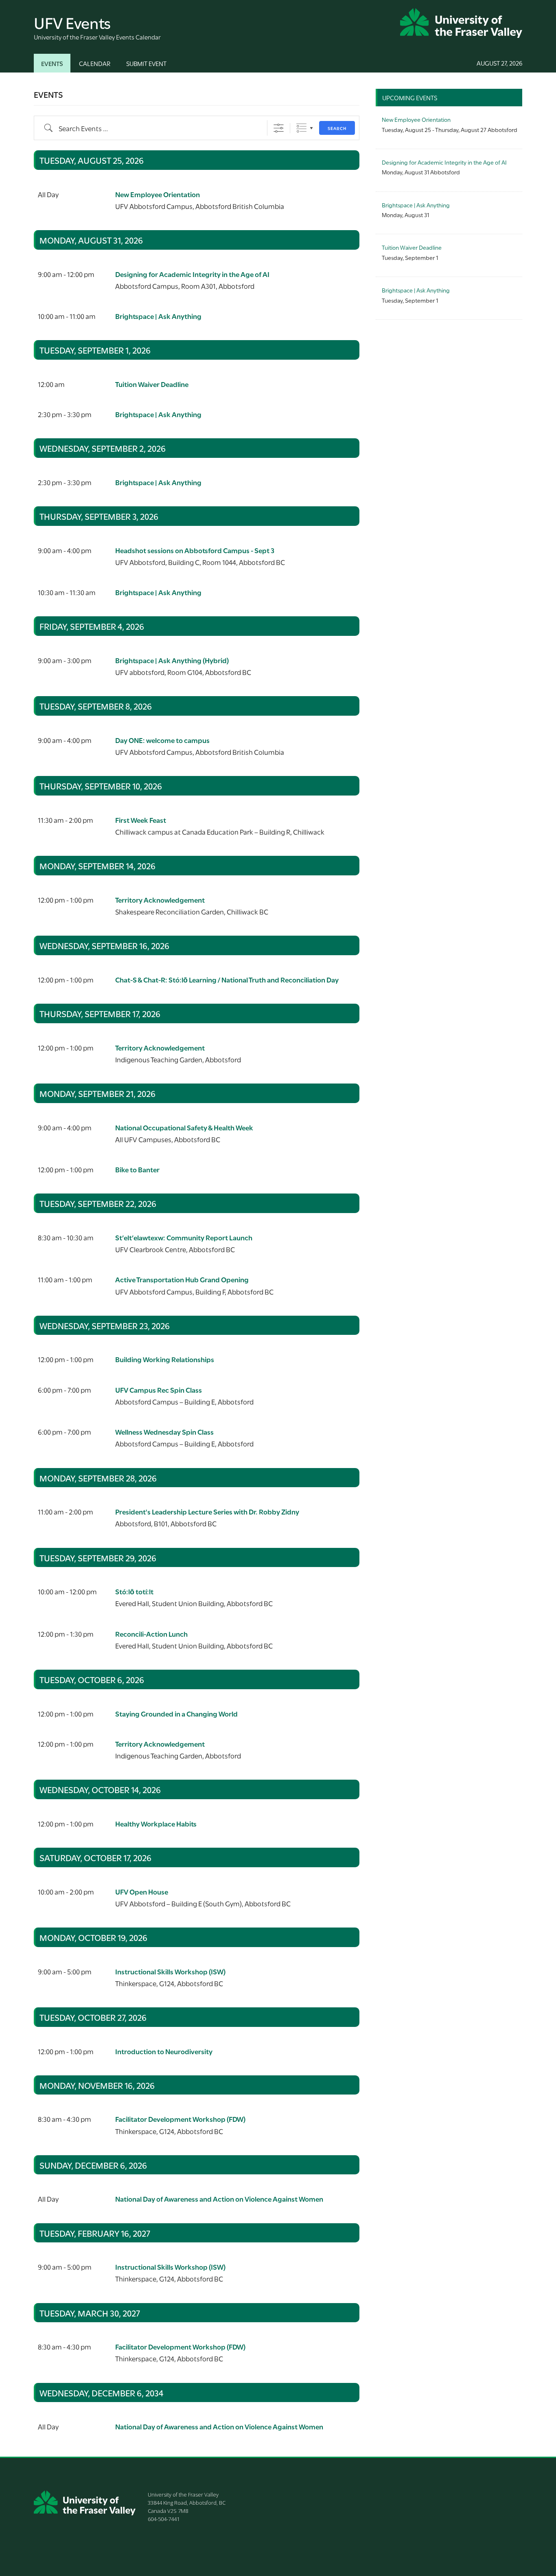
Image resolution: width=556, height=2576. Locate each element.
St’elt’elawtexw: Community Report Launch (184, 1237)
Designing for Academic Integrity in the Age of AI (192, 274)
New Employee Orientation (158, 194)
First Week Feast (141, 820)
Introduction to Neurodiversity (164, 2051)
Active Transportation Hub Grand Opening (182, 1279)
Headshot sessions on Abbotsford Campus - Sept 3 (195, 550)
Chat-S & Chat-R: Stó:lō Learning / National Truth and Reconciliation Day (227, 979)
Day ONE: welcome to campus (162, 740)
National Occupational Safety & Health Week (184, 1127)
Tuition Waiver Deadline (152, 384)
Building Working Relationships (165, 1359)
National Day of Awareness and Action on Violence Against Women (219, 2199)
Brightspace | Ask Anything (158, 316)
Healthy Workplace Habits (156, 1823)
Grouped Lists (301, 128)
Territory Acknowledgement (160, 900)
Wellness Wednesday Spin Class (164, 1432)
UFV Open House (142, 1891)
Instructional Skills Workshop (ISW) (170, 1971)
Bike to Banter (137, 1169)
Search (337, 128)
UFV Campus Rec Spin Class (159, 1390)
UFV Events (72, 22)
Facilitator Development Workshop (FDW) (180, 2119)
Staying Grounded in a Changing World (176, 1713)
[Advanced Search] (279, 128)
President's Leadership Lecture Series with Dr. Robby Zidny (207, 1511)
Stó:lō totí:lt (134, 1591)
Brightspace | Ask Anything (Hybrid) (172, 660)
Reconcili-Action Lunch (151, 1634)
